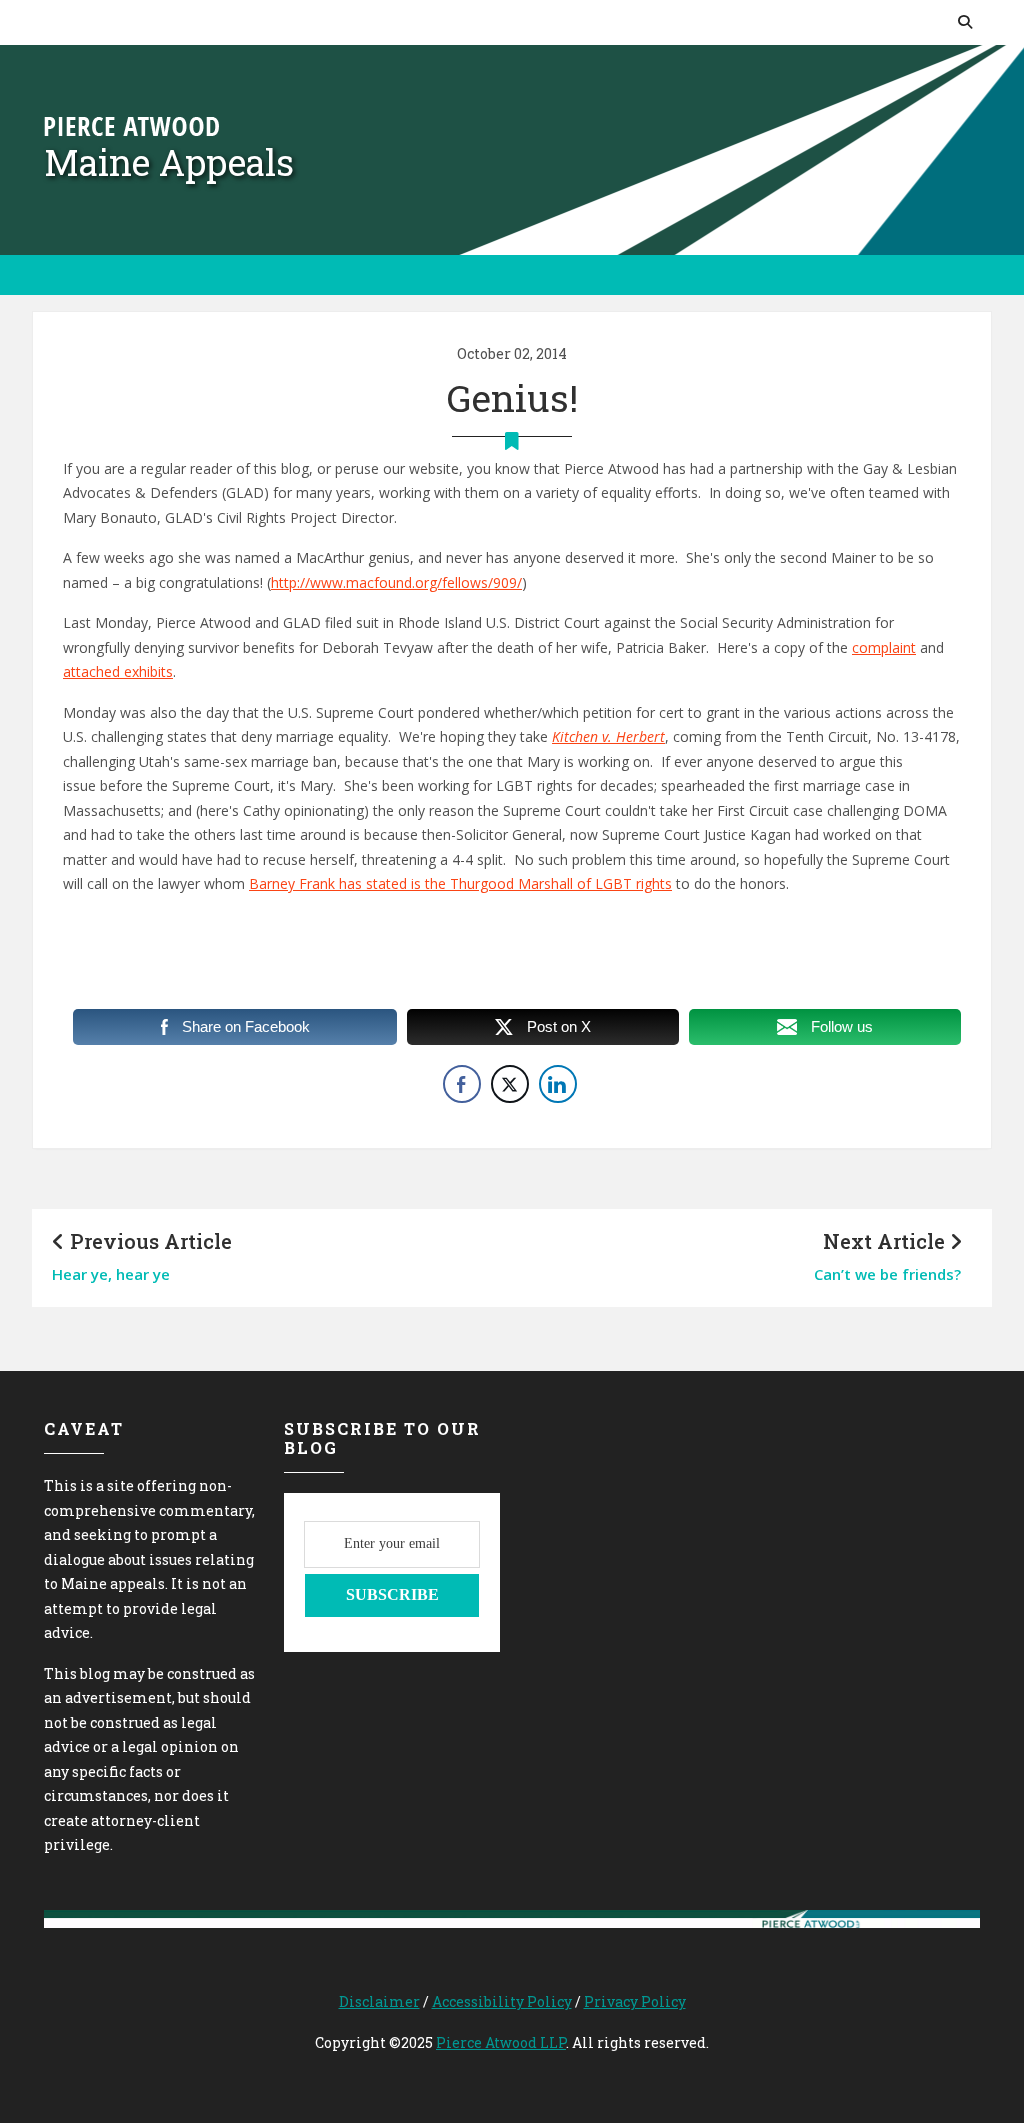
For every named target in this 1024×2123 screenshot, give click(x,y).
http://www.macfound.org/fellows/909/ (396, 582)
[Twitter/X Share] (510, 1084)
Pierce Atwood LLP (501, 2042)
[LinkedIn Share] (558, 1084)
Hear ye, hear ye (111, 1274)
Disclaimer (379, 2001)
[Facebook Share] (462, 1084)
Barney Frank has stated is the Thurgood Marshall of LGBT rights (460, 883)
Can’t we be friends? (887, 1274)
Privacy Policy (635, 2001)
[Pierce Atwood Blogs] (131, 124)
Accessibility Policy (502, 2001)
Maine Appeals (169, 162)
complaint (884, 647)
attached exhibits (118, 671)
